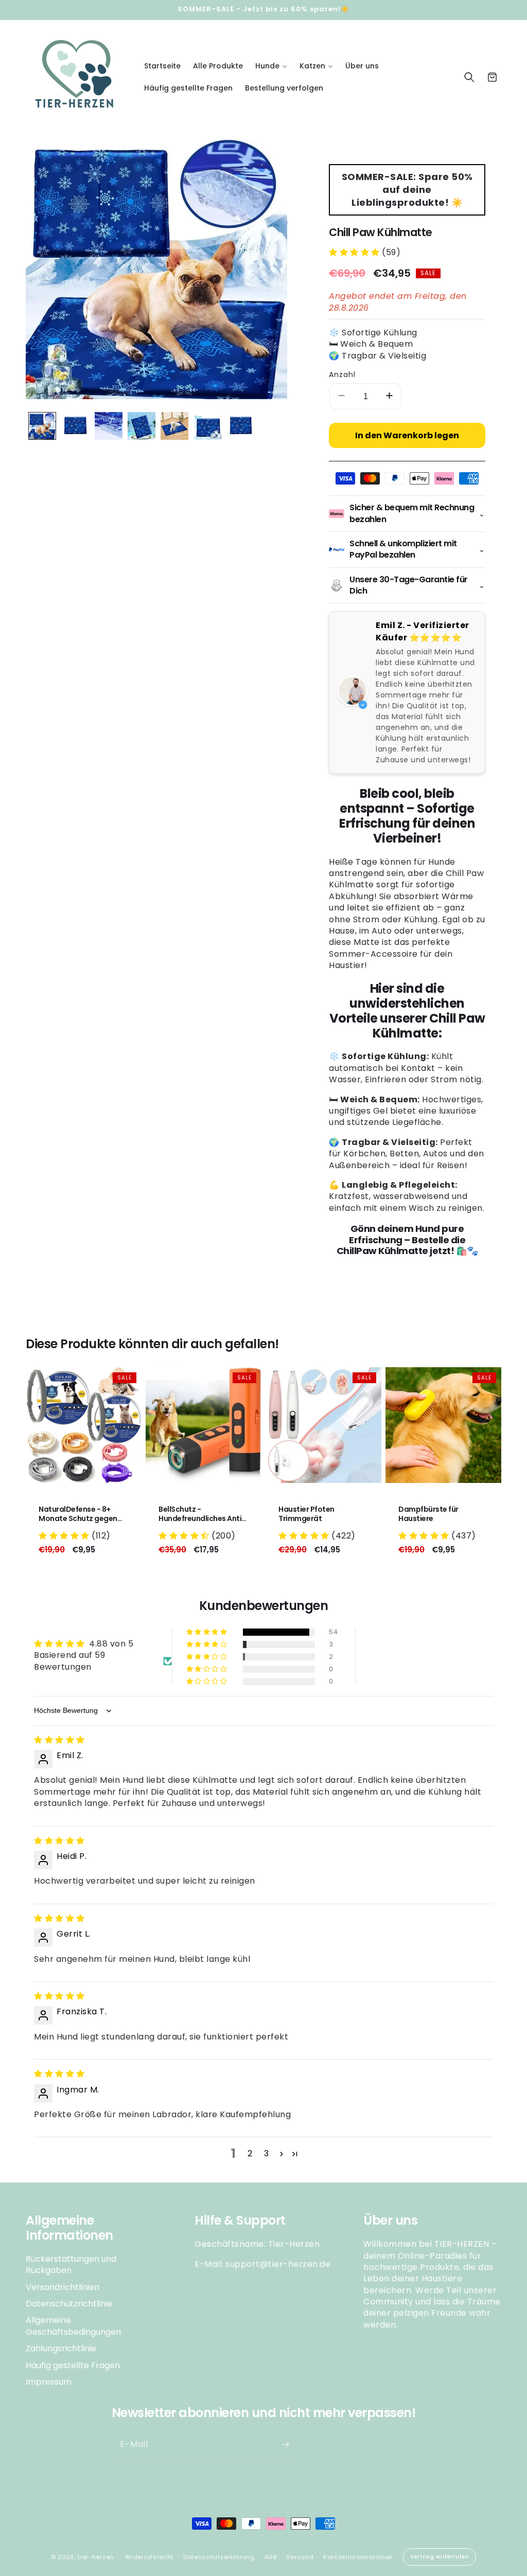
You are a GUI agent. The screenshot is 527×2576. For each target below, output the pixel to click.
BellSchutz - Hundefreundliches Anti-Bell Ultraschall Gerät (202, 1514)
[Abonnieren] (285, 2444)
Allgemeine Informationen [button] (69, 2228)
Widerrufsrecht (149, 2557)
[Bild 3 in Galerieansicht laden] (109, 426)
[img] (59, 1740)
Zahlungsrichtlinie (61, 2348)
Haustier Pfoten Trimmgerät (306, 1514)
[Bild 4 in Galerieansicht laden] (142, 426)
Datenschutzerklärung (219, 2557)
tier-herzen (96, 2557)
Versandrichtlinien (63, 2287)
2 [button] (250, 2153)
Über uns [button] (390, 2221)
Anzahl (342, 374)
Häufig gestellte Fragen (73, 2365)
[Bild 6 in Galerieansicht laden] (207, 426)
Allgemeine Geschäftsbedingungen (73, 2326)
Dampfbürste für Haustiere (428, 1514)
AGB (271, 2557)
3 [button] (267, 2153)
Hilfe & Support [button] (240, 2221)
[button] (271, 66)
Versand (300, 2557)
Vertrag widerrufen (440, 2557)
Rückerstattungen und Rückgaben (71, 2265)
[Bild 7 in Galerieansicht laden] (241, 426)
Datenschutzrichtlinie (69, 2304)
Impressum (49, 2382)
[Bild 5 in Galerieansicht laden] (174, 426)
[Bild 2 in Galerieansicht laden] (75, 426)
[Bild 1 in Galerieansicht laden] (42, 426)
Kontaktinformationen (358, 2557)
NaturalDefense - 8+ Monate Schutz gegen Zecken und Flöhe (78, 1514)
